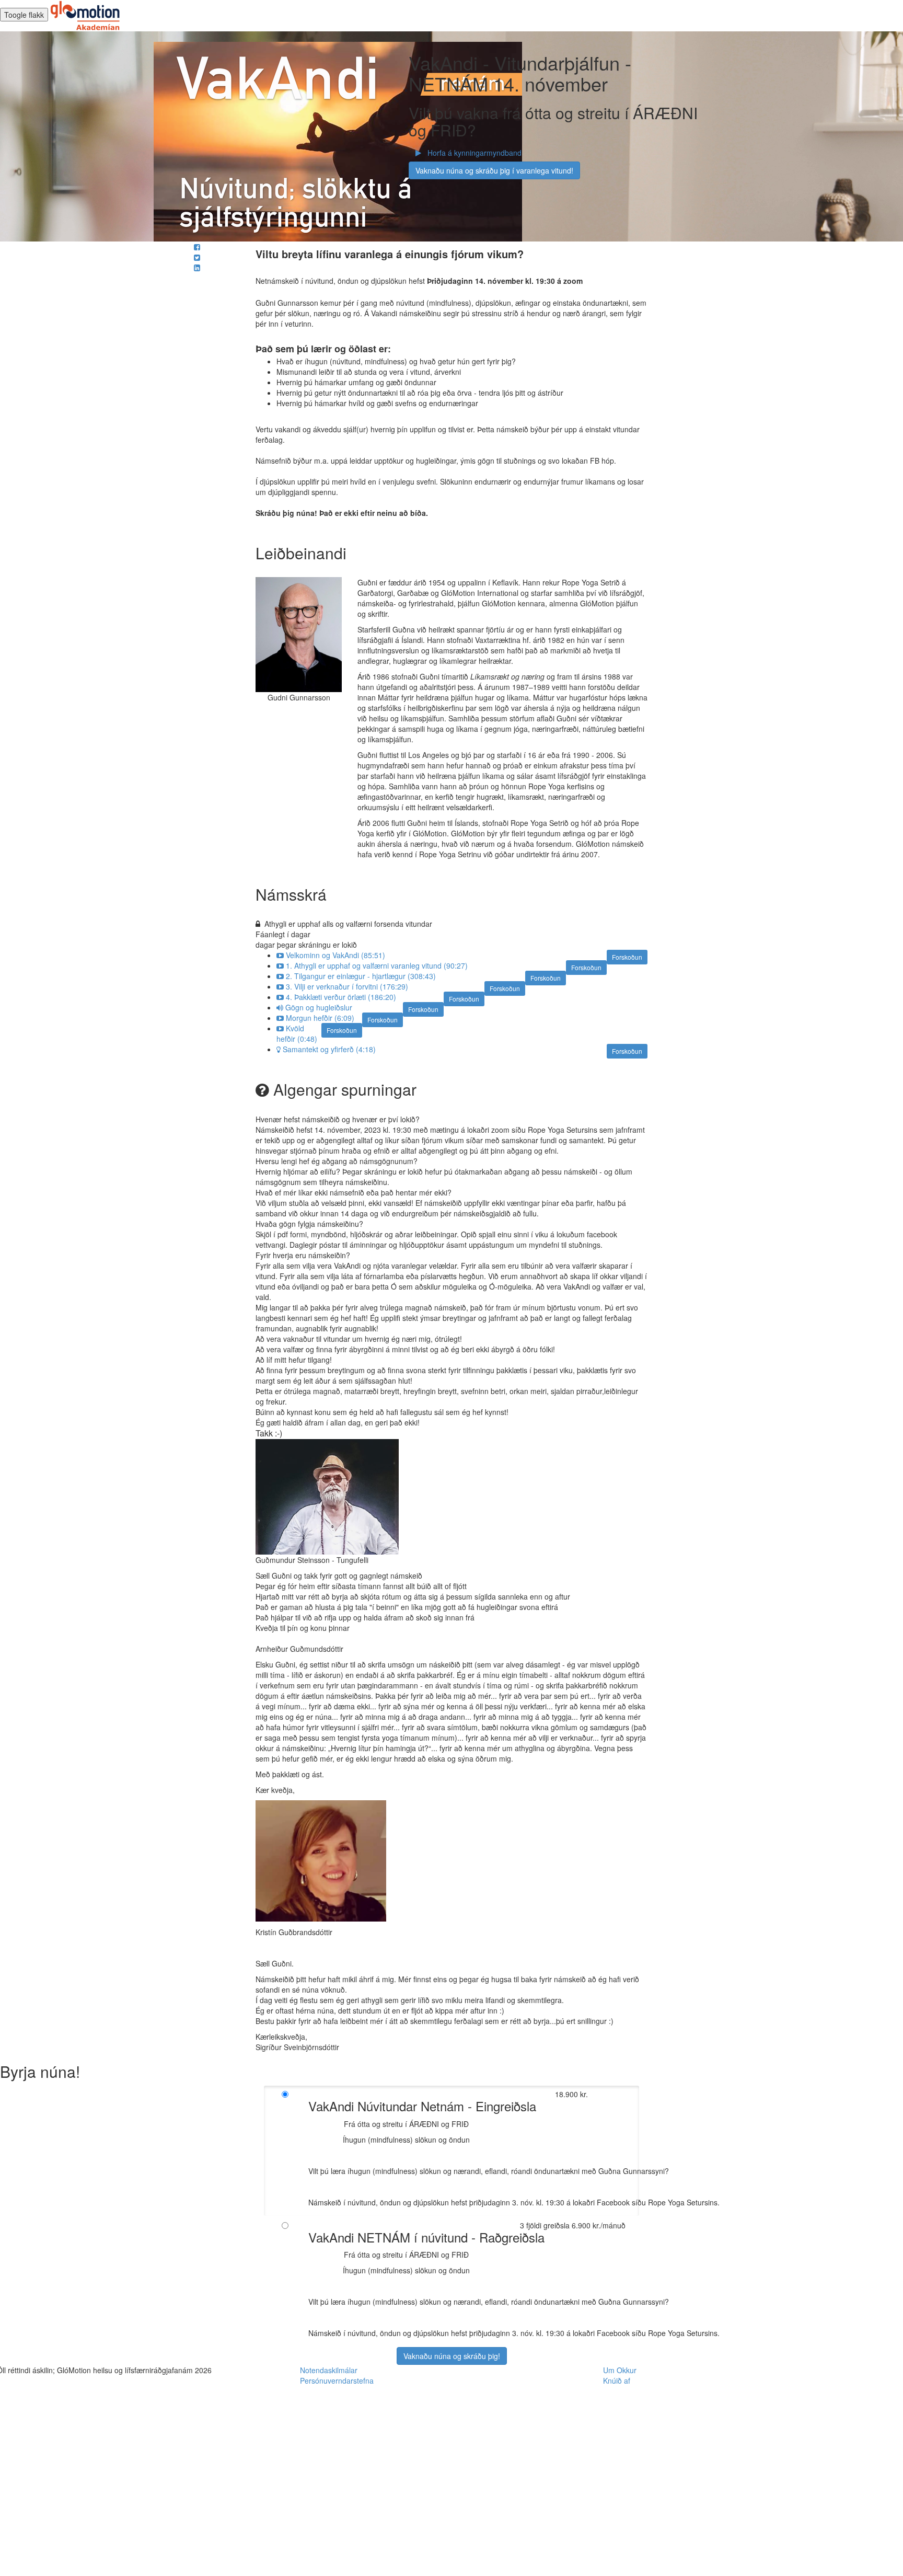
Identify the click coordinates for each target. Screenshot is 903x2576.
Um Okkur (620, 2370)
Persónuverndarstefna (337, 2380)
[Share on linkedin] (197, 268)
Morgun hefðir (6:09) (320, 1018)
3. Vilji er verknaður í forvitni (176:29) (347, 986)
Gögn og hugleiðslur (319, 1007)
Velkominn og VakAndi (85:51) (335, 955)
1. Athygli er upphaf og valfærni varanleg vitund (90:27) (377, 965)
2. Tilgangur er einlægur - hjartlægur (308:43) (361, 976)
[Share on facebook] (197, 247)
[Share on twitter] (197, 257)
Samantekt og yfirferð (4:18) (329, 1049)
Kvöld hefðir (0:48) (297, 1033)
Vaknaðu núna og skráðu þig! (452, 2356)
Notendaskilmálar (329, 2370)
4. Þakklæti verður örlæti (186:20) (341, 997)
